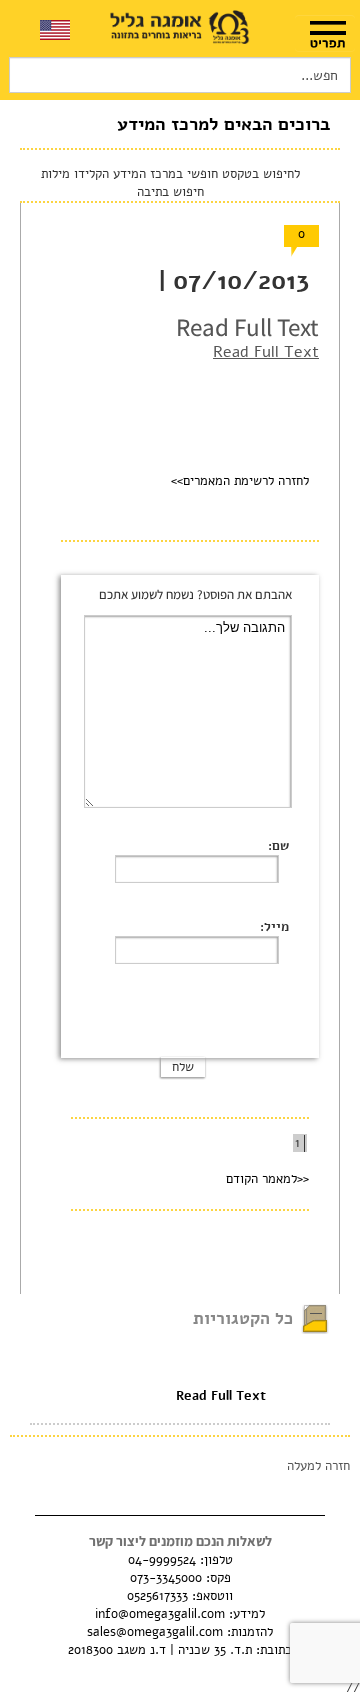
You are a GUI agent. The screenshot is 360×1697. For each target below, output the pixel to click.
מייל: (274, 927)
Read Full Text (266, 352)
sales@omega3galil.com (155, 1632)
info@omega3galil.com (160, 1614)
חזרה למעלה (318, 1466)
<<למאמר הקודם (267, 1179)
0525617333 (157, 1596)
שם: (278, 846)
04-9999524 (162, 1560)
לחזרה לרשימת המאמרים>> (240, 481)
